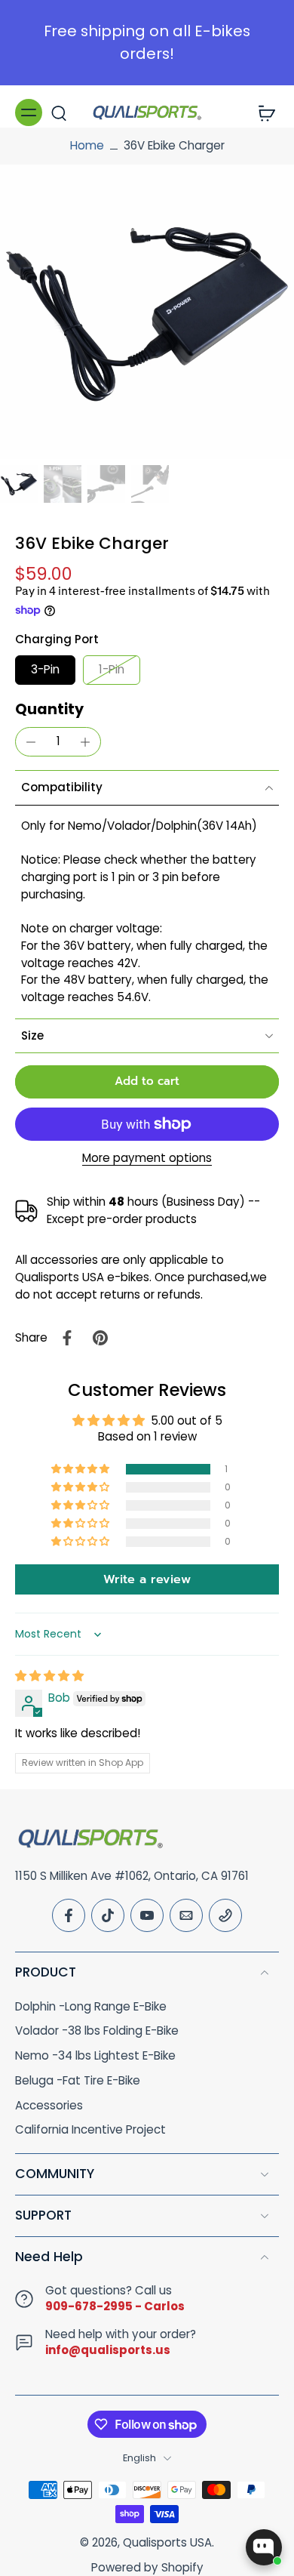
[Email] (186, 1915)
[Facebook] (69, 1915)
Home (87, 145)
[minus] (31, 742)
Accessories (49, 2106)
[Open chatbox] (264, 2547)
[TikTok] (108, 1915)
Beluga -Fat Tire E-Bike (78, 2081)
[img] (49, 1676)
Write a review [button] (147, 1579)
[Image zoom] (147, 312)
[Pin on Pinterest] (100, 1338)
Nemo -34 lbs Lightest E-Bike (95, 2056)
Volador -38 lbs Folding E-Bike (97, 2031)
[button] (147, 1082)
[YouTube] (147, 1915)
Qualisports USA (167, 2542)
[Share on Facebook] (67, 1338)
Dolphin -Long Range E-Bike (91, 2007)
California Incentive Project (90, 2130)
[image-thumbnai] (19, 484)
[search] (59, 112)
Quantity (49, 709)
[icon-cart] (262, 112)
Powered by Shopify (147, 2567)
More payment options (147, 1159)
